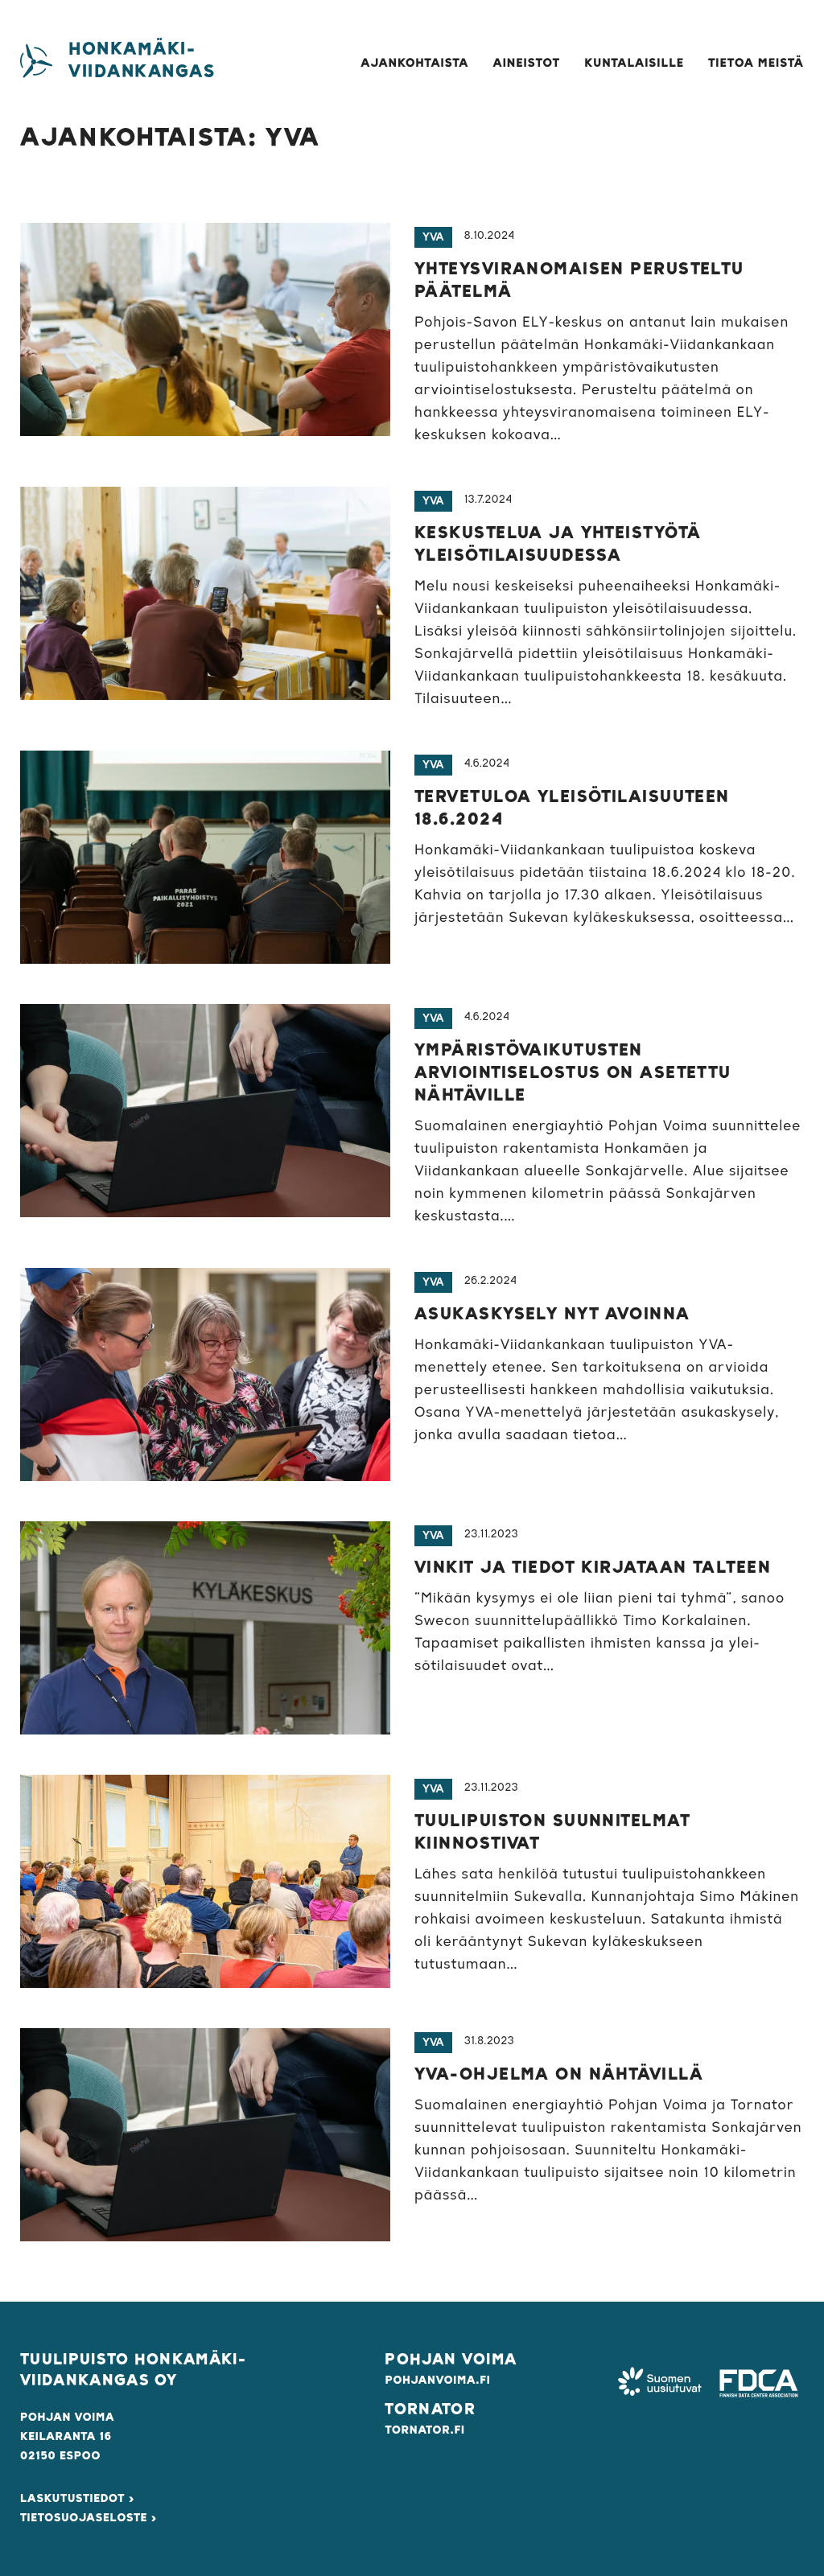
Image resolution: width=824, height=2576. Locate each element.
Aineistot (527, 64)
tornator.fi (424, 2430)
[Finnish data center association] (759, 2383)
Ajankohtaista (414, 64)
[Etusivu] (36, 61)
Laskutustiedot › (77, 2499)
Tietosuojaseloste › (89, 2518)
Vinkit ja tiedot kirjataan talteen (593, 1568)
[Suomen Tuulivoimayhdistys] (659, 2383)
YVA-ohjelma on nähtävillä (559, 2075)
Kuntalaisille (634, 64)
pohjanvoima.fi (437, 2381)
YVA (433, 237)
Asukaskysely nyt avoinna (552, 1315)
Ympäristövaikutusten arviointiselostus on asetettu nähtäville (573, 1073)
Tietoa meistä (756, 64)
